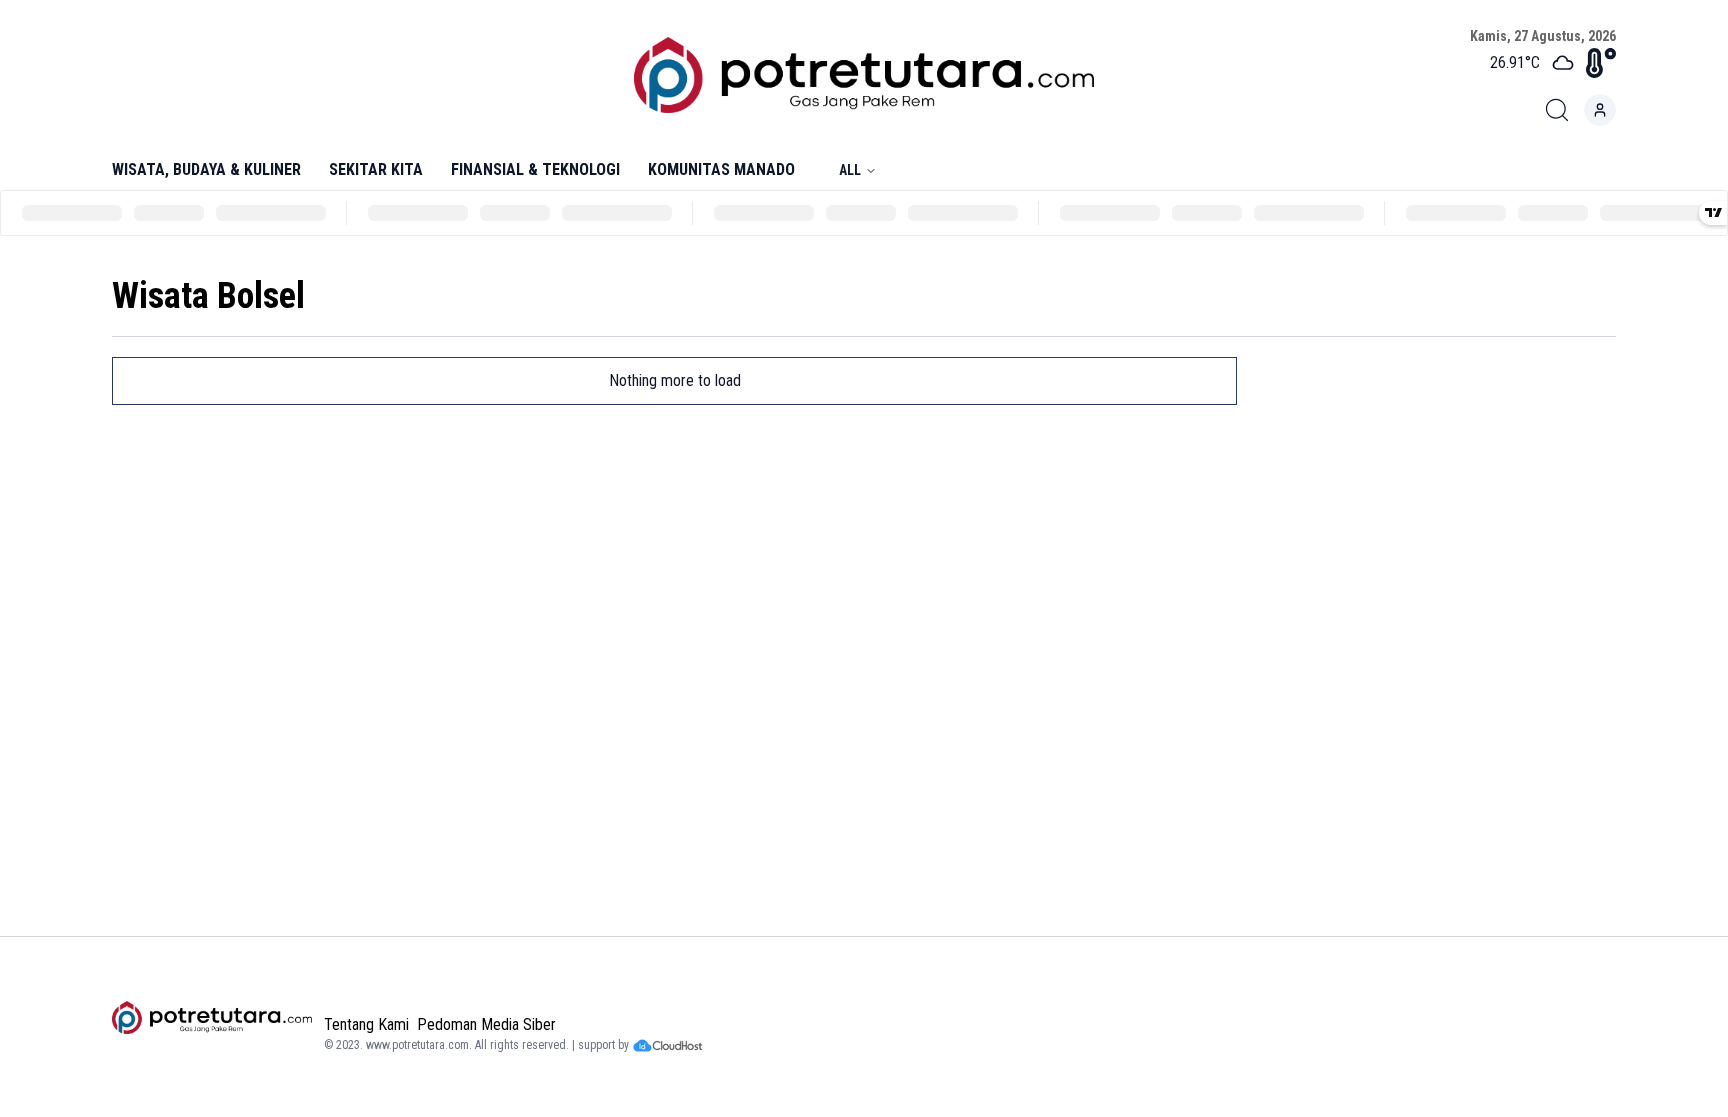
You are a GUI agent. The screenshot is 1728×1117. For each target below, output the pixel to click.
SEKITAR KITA (376, 169)
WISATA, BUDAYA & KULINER (206, 169)
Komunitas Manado (721, 169)
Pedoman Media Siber (486, 1024)
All (850, 170)
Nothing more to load (675, 380)
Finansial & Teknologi (535, 169)
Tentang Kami (366, 1024)
